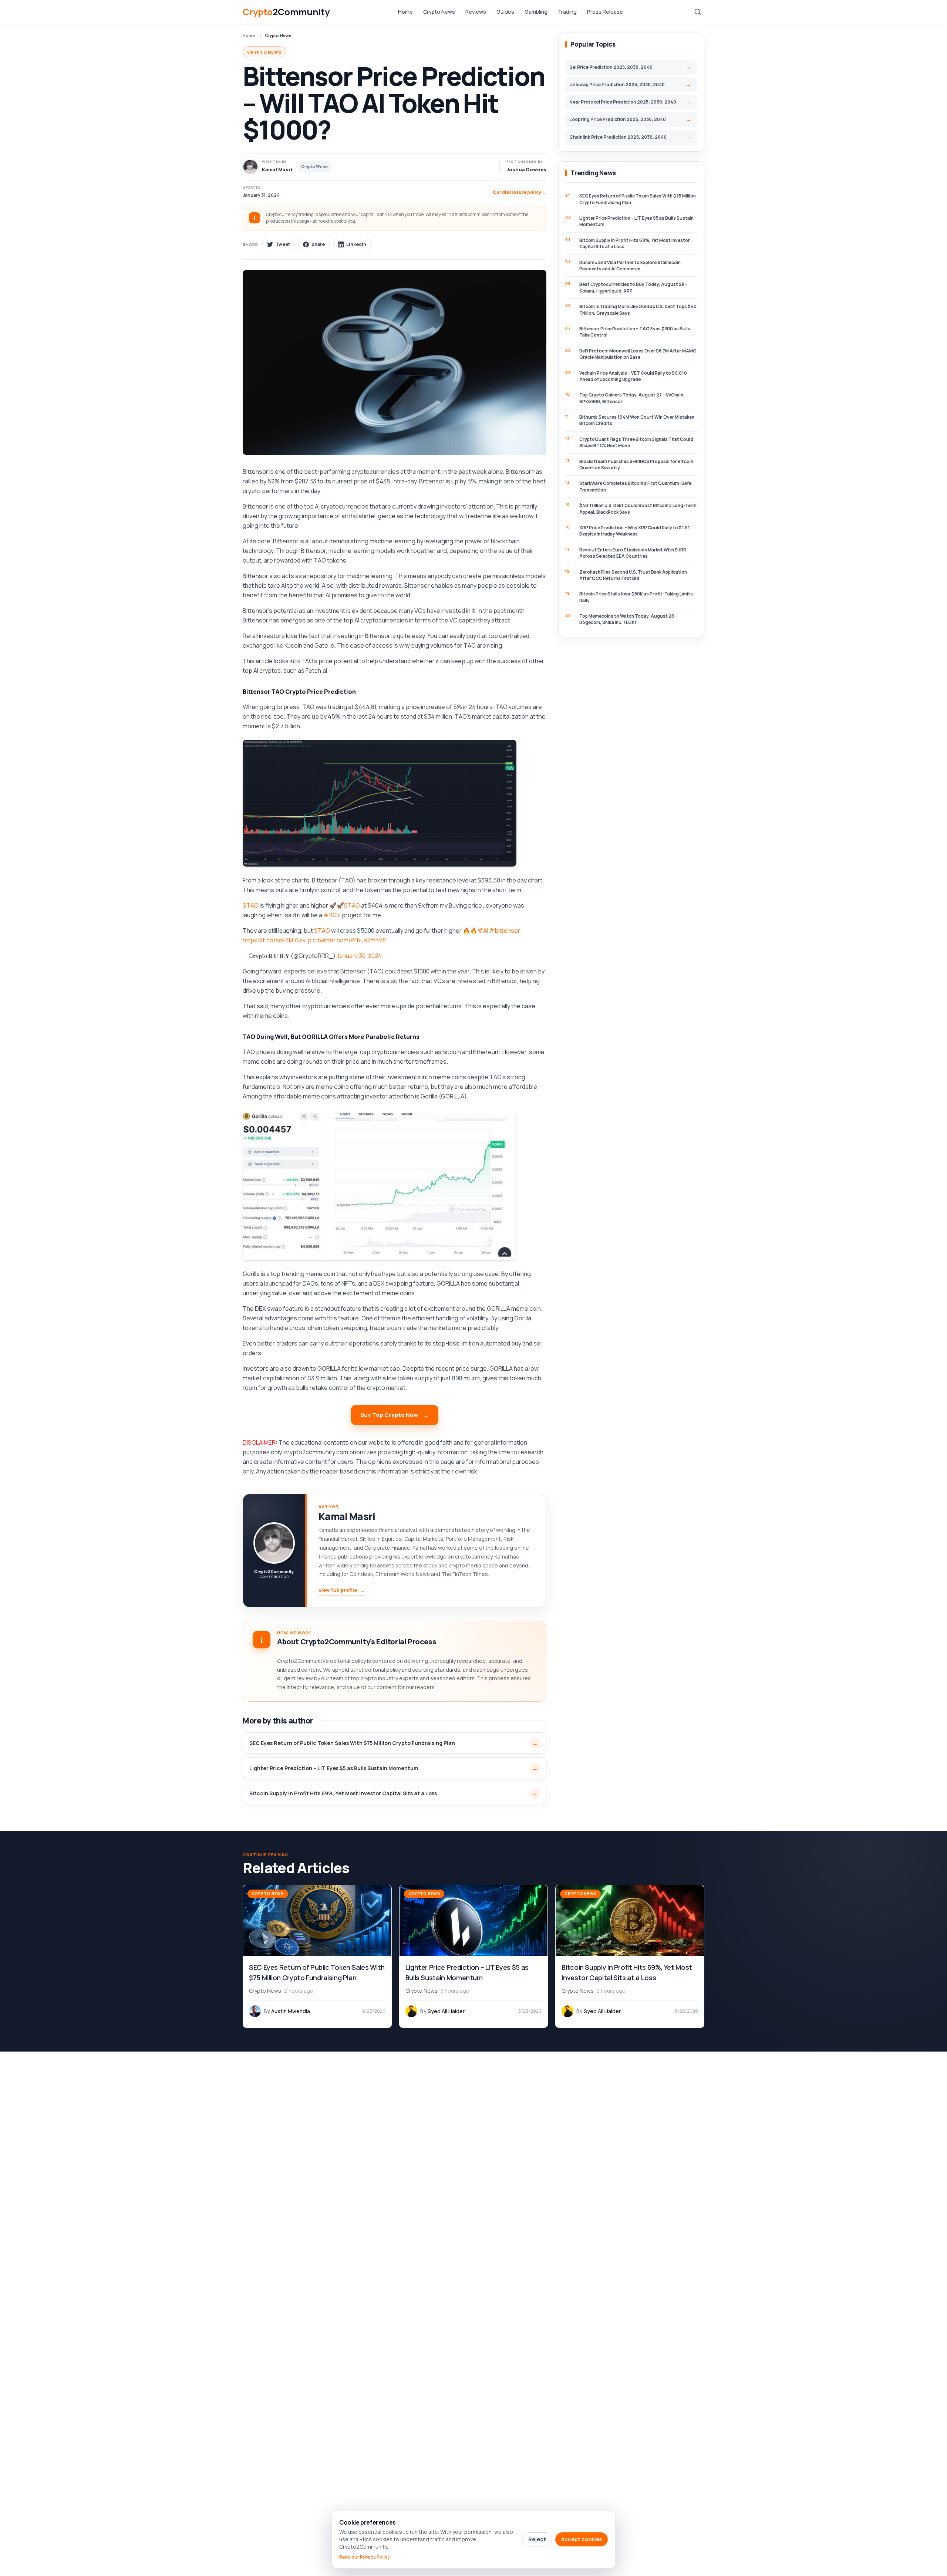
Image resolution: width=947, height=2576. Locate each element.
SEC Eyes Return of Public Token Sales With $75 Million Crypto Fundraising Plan (352, 1743)
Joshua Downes (526, 169)
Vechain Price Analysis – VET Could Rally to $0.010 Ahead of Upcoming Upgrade (633, 376)
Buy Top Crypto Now (389, 1415)
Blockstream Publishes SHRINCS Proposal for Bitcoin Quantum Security (636, 465)
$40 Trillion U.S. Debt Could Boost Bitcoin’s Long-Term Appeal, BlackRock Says (638, 509)
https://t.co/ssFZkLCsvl (275, 940)
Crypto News (439, 12)
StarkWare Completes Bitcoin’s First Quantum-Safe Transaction (635, 486)
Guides (505, 12)
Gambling (536, 12)
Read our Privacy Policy (365, 2557)
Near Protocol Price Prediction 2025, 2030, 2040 (623, 102)
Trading (567, 12)
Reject (537, 2539)
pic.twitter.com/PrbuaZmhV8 (347, 940)
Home (405, 12)
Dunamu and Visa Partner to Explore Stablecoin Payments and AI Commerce (630, 266)
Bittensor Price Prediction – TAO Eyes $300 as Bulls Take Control (635, 332)
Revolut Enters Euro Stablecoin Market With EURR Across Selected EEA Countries (633, 553)
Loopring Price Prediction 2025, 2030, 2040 (618, 119)
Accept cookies (582, 2539)
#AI (483, 931)
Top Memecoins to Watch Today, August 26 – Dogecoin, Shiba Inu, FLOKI (628, 619)
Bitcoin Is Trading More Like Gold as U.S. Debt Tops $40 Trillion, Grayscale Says (638, 310)
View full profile (342, 1590)
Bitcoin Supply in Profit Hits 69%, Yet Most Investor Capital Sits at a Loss (343, 1793)
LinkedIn (356, 244)
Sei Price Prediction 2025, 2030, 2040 (611, 67)
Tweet (283, 244)
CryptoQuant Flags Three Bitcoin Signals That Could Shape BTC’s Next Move (636, 442)
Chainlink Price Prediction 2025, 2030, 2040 (618, 137)
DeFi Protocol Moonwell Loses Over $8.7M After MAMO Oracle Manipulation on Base (638, 354)
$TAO (251, 905)
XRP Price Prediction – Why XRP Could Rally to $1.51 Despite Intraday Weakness (635, 531)
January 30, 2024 (359, 956)
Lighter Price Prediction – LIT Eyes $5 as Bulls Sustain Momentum (334, 1768)
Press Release (605, 12)
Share (318, 244)
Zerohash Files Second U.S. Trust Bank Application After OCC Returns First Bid (633, 575)
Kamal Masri (347, 1516)
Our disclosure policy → (520, 192)
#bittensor (505, 931)
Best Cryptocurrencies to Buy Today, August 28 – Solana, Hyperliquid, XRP (633, 287)
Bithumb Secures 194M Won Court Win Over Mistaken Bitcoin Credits (637, 420)
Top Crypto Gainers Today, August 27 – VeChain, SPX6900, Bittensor (632, 398)
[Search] (698, 12)
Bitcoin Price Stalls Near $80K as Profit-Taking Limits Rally (636, 597)
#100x (332, 915)
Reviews (476, 12)
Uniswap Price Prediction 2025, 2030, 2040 (617, 85)
